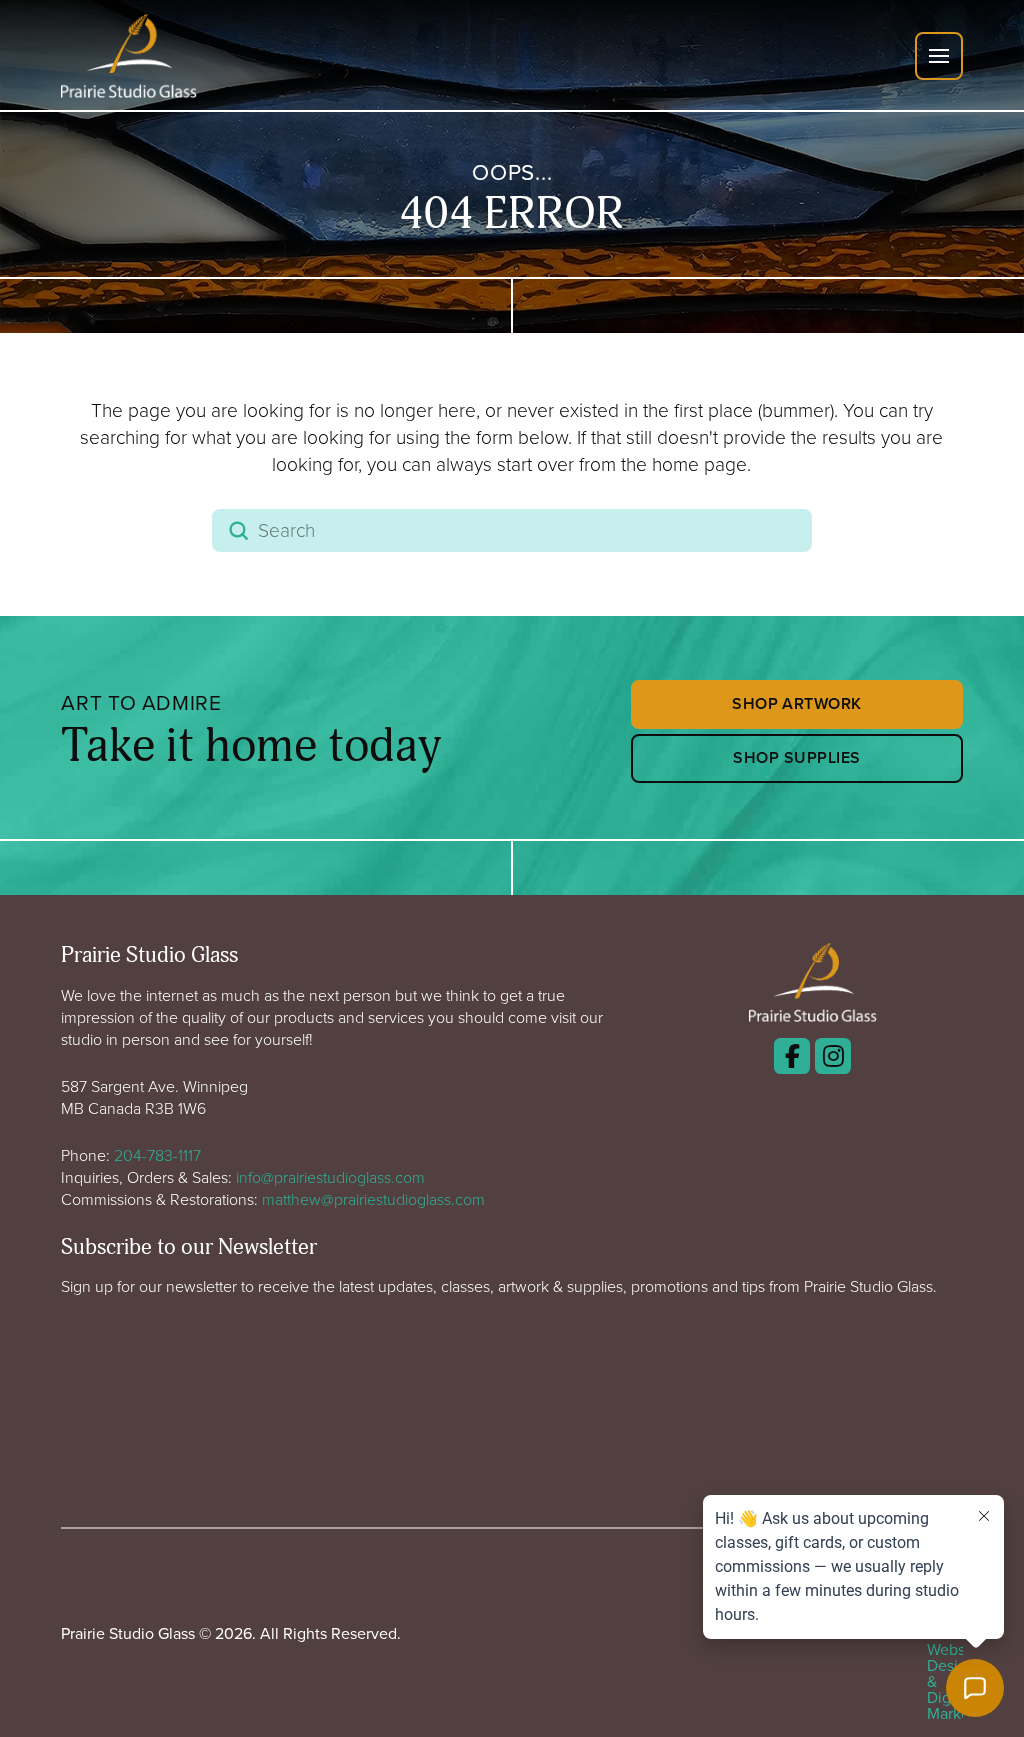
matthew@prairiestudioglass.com (373, 1199)
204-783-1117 (157, 1155)
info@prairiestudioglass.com (330, 1177)
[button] (939, 56)
